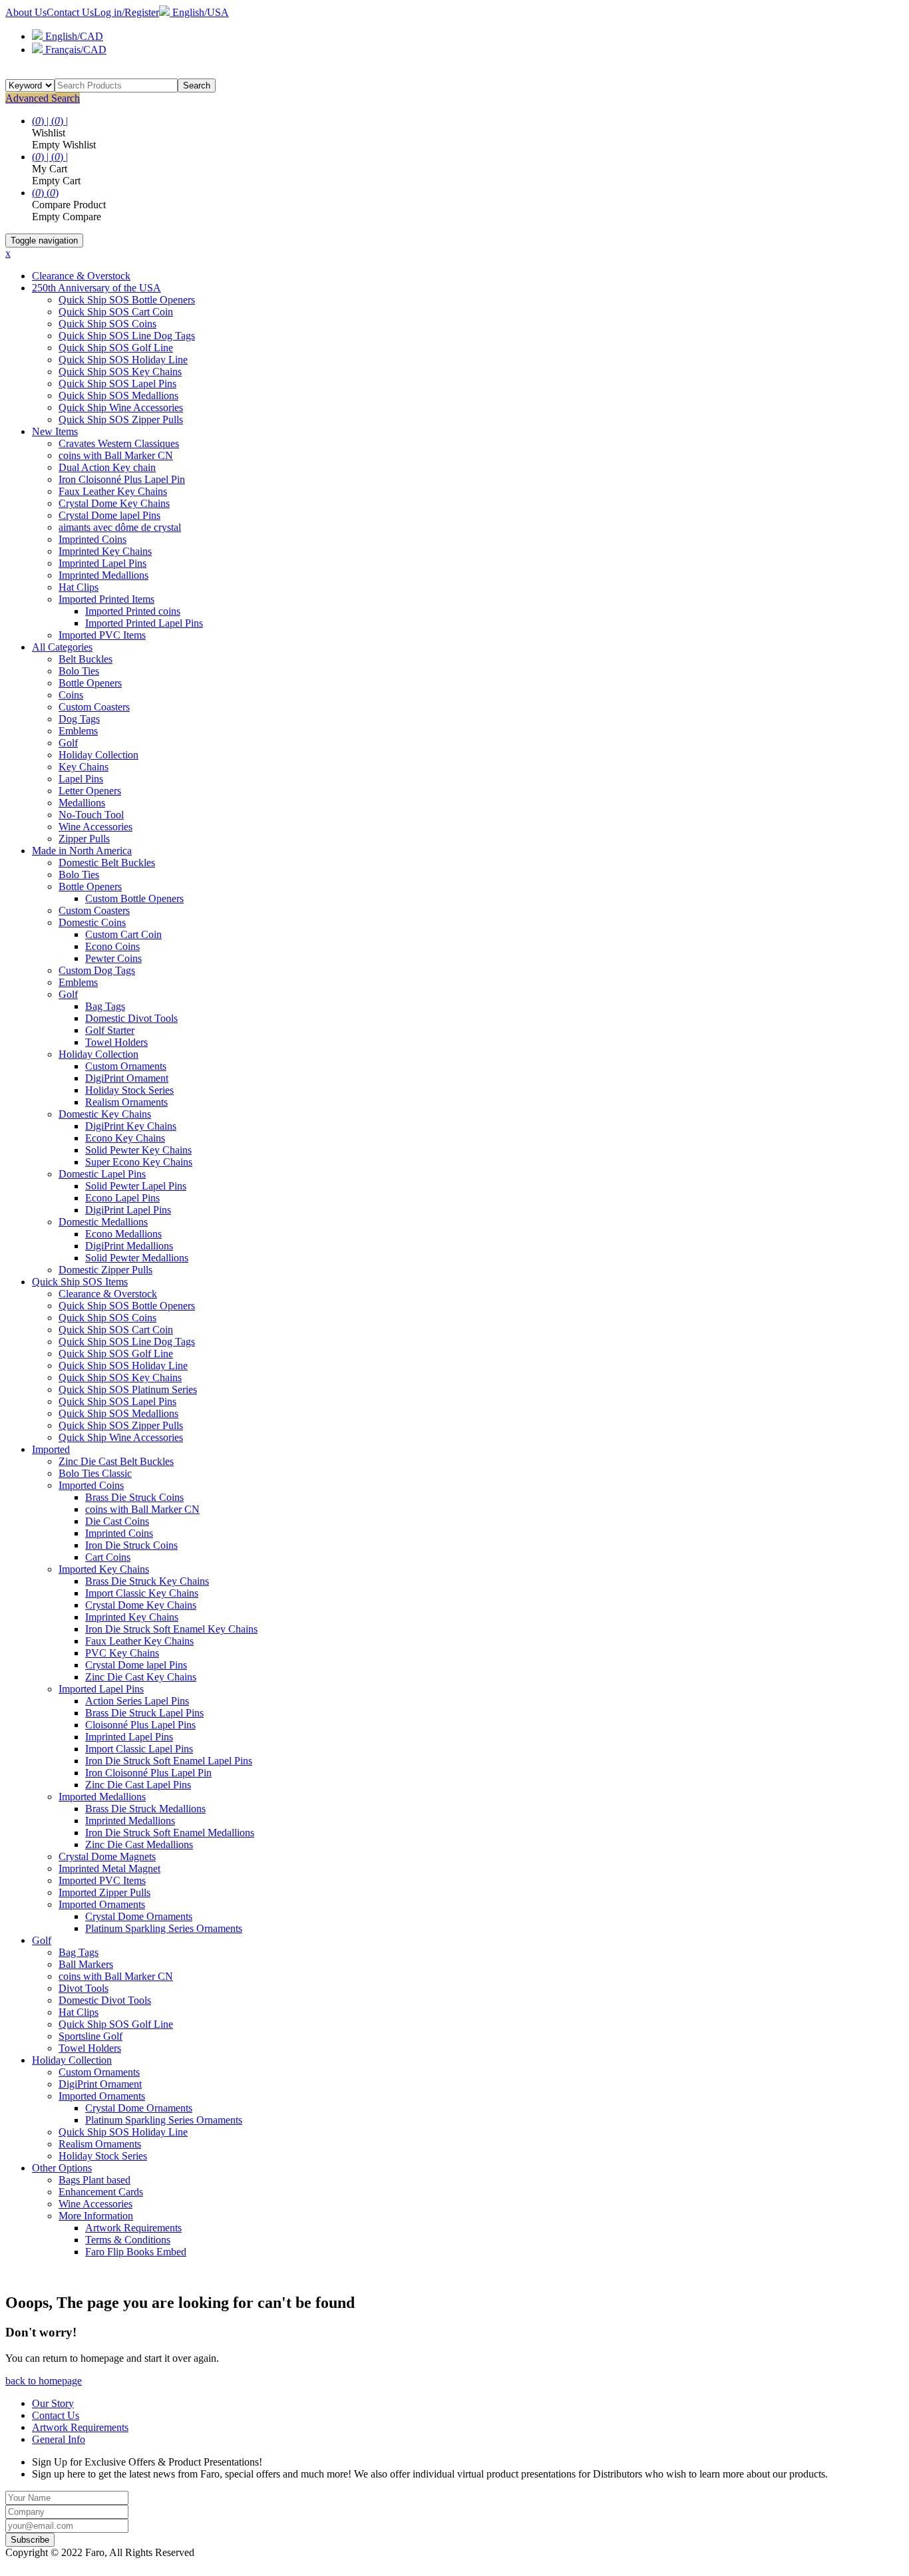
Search (197, 85)
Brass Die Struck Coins (134, 1497)
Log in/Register (126, 12)
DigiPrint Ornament (127, 1078)
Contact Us (70, 12)
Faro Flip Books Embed (136, 2252)
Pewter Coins (113, 958)
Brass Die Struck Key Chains (147, 1581)
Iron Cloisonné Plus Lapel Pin (122, 479)
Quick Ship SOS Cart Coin (116, 312)
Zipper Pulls (84, 839)
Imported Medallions (102, 1797)
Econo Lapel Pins (122, 1198)
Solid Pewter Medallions (137, 1258)
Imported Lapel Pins (101, 1689)
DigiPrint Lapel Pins (128, 1210)
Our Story (53, 2403)
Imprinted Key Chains (105, 551)
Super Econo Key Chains (139, 1162)
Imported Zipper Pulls (104, 1892)
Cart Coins (108, 1557)
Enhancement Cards (101, 2192)
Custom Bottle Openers (134, 898)
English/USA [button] (199, 12)
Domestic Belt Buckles (107, 863)
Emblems (78, 731)
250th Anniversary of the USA (96, 288)
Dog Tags (79, 719)
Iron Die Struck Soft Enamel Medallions (170, 1833)
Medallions (82, 803)
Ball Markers (86, 1964)
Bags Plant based (94, 2180)
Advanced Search (43, 98)
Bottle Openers (90, 683)
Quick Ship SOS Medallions (118, 396)
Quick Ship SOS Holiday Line (123, 360)
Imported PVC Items (102, 635)
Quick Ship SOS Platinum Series (128, 1389)
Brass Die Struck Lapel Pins (144, 1713)
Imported (51, 1449)
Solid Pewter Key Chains (138, 1150)
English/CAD (73, 36)
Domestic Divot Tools (131, 1018)
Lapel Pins (81, 779)
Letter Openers (90, 791)
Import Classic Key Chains (142, 1593)
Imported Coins (91, 1485)
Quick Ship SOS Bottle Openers (127, 300)
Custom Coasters (94, 707)
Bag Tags (105, 1006)
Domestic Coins (92, 922)
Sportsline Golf (91, 2036)
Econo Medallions (123, 1234)
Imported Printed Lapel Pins (144, 623)
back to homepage (44, 2381)
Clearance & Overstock (81, 276)
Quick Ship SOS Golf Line (116, 348)
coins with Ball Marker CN (116, 455)
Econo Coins (112, 946)
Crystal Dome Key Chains (114, 503)
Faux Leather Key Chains (113, 491)
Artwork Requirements (133, 2228)
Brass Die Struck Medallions (145, 1809)
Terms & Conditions (128, 2240)
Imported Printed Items (106, 599)
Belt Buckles (86, 659)
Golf (68, 743)
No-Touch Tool (91, 815)
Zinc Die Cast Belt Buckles (116, 1461)
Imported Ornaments (102, 1904)
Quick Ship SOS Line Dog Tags (127, 336)
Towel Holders (116, 1042)
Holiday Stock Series (129, 1090)
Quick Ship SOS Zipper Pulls (121, 419)
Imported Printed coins (133, 611)
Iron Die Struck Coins (131, 1545)
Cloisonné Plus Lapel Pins (140, 1725)
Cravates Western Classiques (119, 443)
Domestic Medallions (103, 1222)
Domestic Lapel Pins (102, 1174)
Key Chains (84, 767)
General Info (59, 2439)
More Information (96, 2216)
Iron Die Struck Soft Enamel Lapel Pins (169, 1761)
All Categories (62, 647)
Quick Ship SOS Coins (107, 324)
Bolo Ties (79, 671)
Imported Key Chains (104, 1569)
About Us (26, 12)
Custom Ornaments (126, 1066)
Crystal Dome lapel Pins (109, 515)
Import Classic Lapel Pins (139, 1749)
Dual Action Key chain (107, 467)
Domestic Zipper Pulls (105, 1270)
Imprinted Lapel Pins (102, 563)
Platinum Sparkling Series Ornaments (164, 1928)
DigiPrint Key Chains (131, 1126)
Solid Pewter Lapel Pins (136, 1186)
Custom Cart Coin (123, 934)
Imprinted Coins (92, 539)
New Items (55, 431)
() (39, 193)
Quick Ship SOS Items (80, 1282)
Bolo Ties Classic (95, 1473)
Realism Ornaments (126, 1102)
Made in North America (82, 851)
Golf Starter (110, 1030)
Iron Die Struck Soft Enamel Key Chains (171, 1629)
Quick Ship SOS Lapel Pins (117, 384)
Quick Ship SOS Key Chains (120, 372)
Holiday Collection (98, 755)
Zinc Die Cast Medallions (139, 1845)
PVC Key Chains (122, 1653)
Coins (71, 695)
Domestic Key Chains (105, 1114)
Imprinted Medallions (103, 575)
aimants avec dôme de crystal (120, 527)
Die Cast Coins (117, 1521)
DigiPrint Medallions (129, 1246)
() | (42, 121)
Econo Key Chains (125, 1138)
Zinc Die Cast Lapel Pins (138, 1785)
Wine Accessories (95, 827)
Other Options (62, 2168)
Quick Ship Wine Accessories (121, 407)
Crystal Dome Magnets (107, 1856)
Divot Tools (84, 1988)
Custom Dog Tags (97, 970)
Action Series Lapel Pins (137, 1701)
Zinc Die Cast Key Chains (141, 1677)
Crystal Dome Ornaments (139, 1916)
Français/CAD (75, 50)
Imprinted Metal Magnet (109, 1868)
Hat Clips (79, 587)
